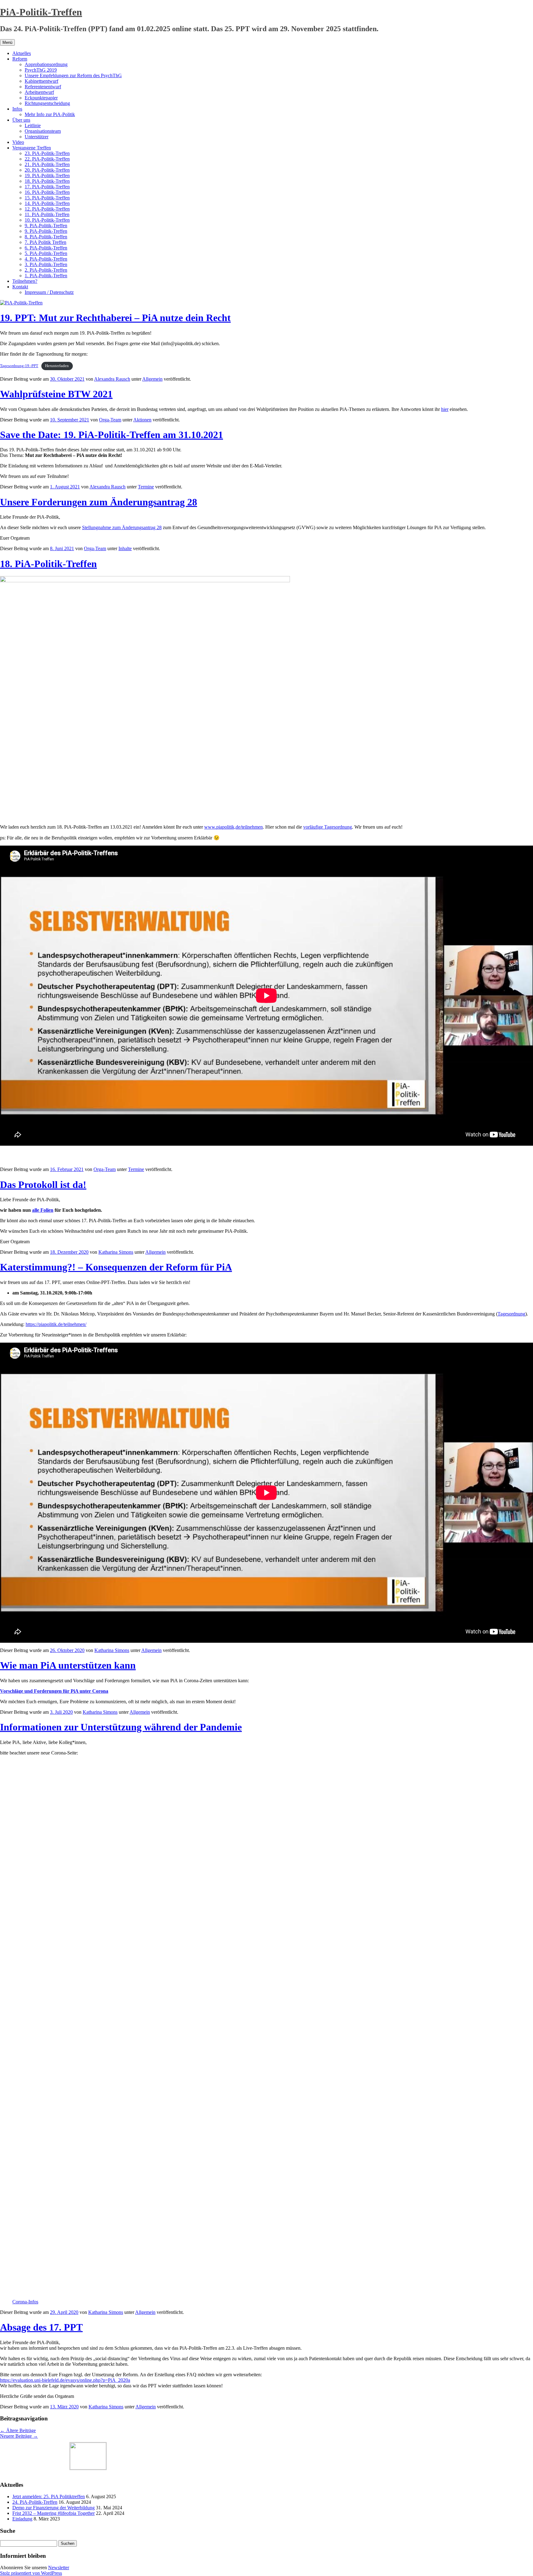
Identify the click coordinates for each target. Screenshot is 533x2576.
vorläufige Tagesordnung (328, 827)
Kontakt (20, 287)
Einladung (22, 2519)
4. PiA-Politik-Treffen (46, 259)
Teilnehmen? (25, 281)
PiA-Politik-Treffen (41, 12)
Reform (20, 59)
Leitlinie (33, 125)
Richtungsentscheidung (47, 103)
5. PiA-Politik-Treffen (46, 253)
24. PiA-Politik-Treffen (35, 2502)
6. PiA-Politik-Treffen (46, 248)
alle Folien (43, 1210)
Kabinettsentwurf (41, 81)
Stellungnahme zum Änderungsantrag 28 (122, 527)
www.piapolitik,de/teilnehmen (233, 827)
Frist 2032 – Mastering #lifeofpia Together (54, 2513)
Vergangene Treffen (32, 148)
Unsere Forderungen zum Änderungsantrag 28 (99, 502)
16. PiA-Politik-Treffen (47, 192)
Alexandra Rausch (112, 379)
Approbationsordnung (46, 64)
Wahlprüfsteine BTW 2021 (56, 394)
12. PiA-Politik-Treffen (47, 209)
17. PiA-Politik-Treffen (47, 187)
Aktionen (142, 420)
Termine (146, 487)
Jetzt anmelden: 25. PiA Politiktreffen (49, 2497)
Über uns (21, 120)
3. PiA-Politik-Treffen (46, 264)
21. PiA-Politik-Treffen (47, 164)
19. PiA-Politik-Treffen (47, 176)
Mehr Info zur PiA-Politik (50, 114)
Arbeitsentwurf (39, 92)
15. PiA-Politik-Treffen (47, 198)
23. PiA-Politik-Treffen (47, 153)
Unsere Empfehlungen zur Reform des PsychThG (73, 75)
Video (18, 142)
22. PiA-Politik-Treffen (47, 159)
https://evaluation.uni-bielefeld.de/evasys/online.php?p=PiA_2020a (65, 2380)
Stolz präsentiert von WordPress (31, 2573)
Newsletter (59, 2568)
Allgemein (152, 379)
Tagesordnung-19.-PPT (19, 366)
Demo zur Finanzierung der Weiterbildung (54, 2508)
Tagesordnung (511, 1314)
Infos (17, 109)
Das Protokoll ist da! (43, 1185)
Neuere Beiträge (19, 2436)
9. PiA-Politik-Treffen (46, 226)
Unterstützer (37, 137)
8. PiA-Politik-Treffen (46, 237)
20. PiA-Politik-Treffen (47, 170)
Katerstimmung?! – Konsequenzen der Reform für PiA (116, 1267)
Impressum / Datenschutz (49, 292)
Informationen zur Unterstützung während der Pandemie (121, 1727)
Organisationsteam (43, 131)
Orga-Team (110, 420)
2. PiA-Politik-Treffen (46, 270)
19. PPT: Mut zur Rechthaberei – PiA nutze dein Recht (115, 318)
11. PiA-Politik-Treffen (47, 214)
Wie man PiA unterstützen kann (68, 1665)
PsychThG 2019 (41, 70)
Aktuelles (22, 53)
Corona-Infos (25, 2302)
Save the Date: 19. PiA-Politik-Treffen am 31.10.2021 (112, 435)
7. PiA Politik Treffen (45, 242)
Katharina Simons (116, 1252)
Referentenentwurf (43, 87)
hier (445, 409)
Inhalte (125, 548)
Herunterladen (57, 366)
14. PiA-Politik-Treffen (47, 203)
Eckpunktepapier (41, 98)
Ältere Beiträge (18, 2430)
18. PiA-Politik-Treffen (47, 181)
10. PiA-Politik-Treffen (47, 220)
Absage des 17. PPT (41, 2327)
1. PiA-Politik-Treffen (46, 276)
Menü (7, 42)
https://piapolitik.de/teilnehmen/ (56, 1324)
